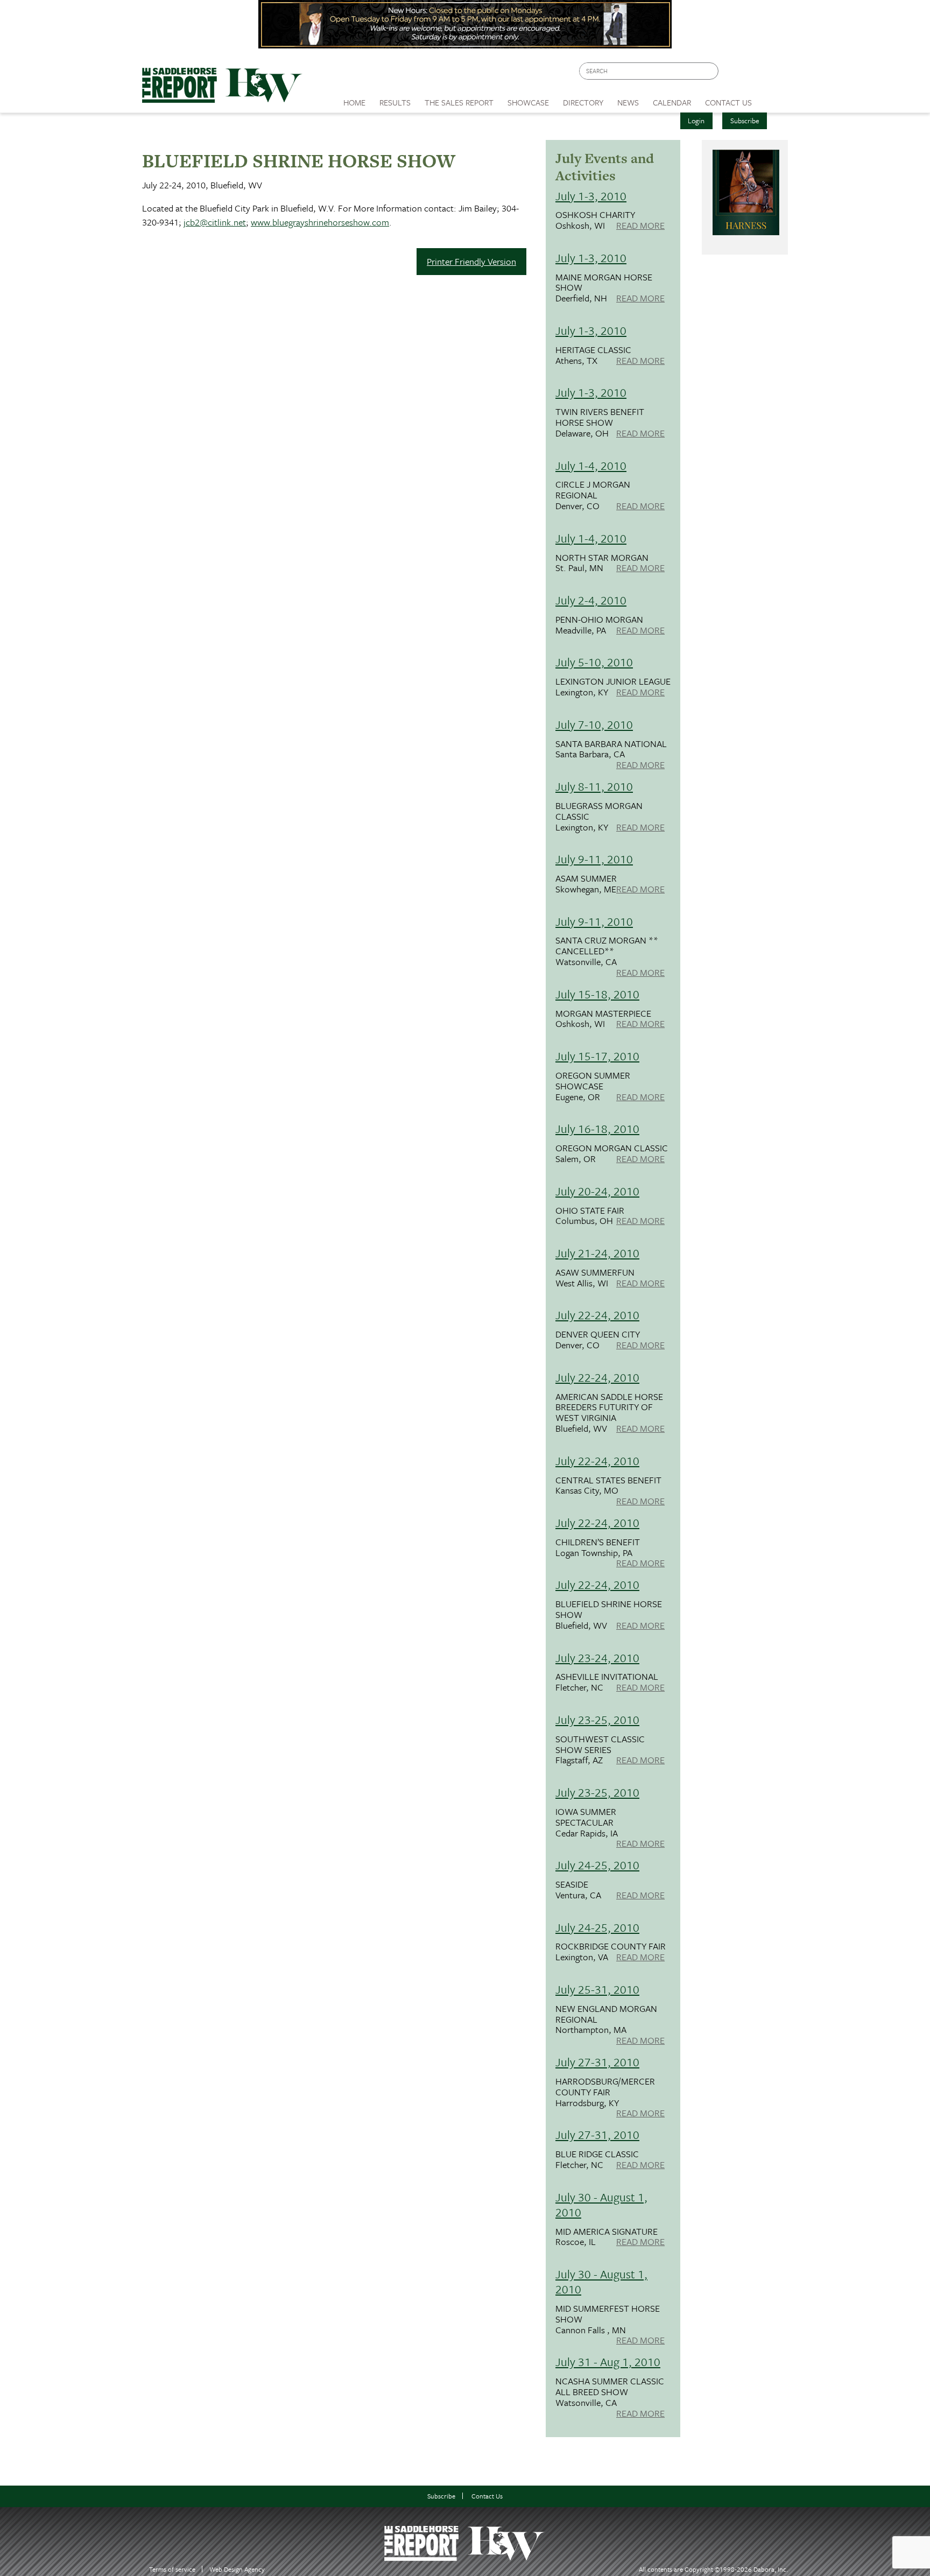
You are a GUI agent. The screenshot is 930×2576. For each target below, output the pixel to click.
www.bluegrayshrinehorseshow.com (320, 222)
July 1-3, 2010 (591, 196)
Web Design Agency (237, 2569)
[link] (354, 100)
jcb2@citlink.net (215, 222)
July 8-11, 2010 (594, 786)
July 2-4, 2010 (591, 600)
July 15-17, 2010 (597, 1056)
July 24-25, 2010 (597, 1865)
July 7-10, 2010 (594, 724)
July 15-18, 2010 (597, 994)
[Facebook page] (732, 74)
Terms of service (172, 2569)
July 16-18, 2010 (597, 1128)
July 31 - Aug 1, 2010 (608, 2362)
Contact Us (487, 2496)
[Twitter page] (753, 74)
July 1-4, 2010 (591, 465)
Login (696, 121)
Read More (640, 226)
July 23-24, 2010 (597, 1657)
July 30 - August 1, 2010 (601, 2204)
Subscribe (745, 121)
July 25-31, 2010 (597, 1989)
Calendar (672, 102)
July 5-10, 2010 (594, 662)
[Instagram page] (773, 74)
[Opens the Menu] (774, 99)
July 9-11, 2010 (594, 859)
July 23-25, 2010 (597, 1719)
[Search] (711, 71)
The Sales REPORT (459, 102)
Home (354, 102)
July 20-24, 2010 (597, 1191)
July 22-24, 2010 (597, 1315)
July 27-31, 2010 (597, 2062)
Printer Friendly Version (471, 261)
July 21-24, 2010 (597, 1253)
